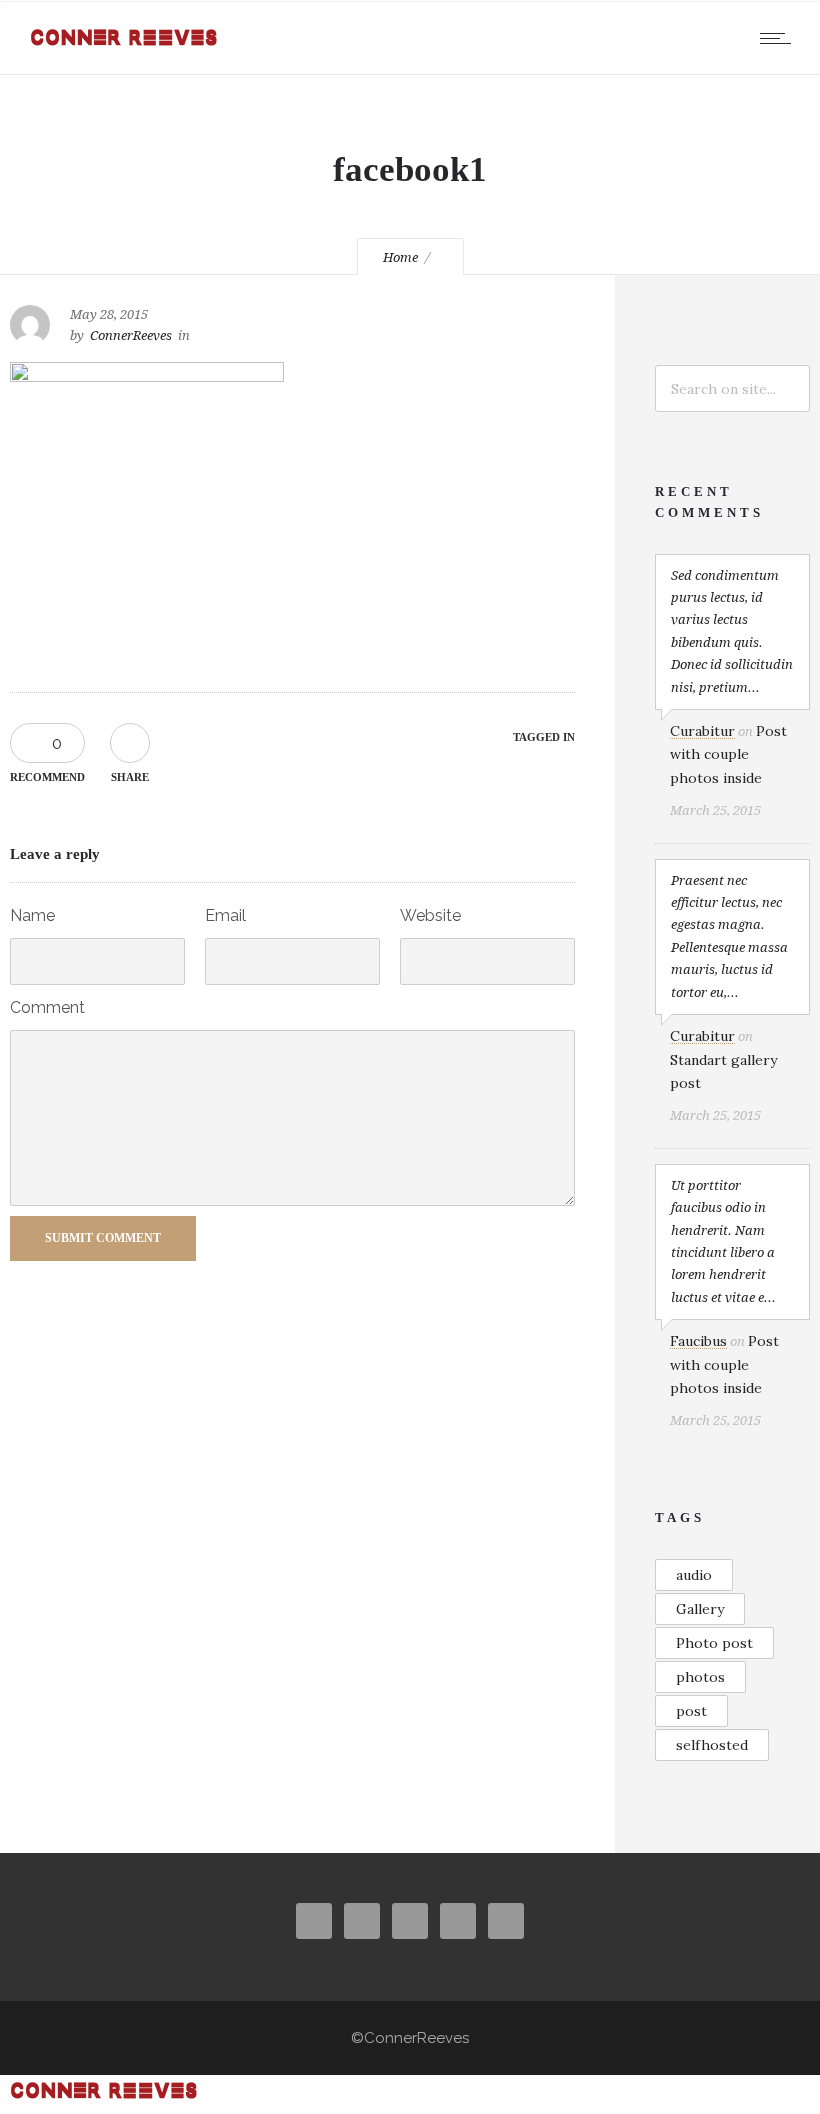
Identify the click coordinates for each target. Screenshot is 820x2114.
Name (32, 915)
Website (430, 915)
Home (400, 257)
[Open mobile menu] (780, 38)
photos (700, 1677)
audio (694, 1575)
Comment (47, 1007)
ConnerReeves (131, 335)
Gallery (700, 1609)
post (691, 1711)
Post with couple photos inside (728, 754)
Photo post (714, 1643)
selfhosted (712, 1745)
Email (225, 915)
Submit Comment (103, 1238)
